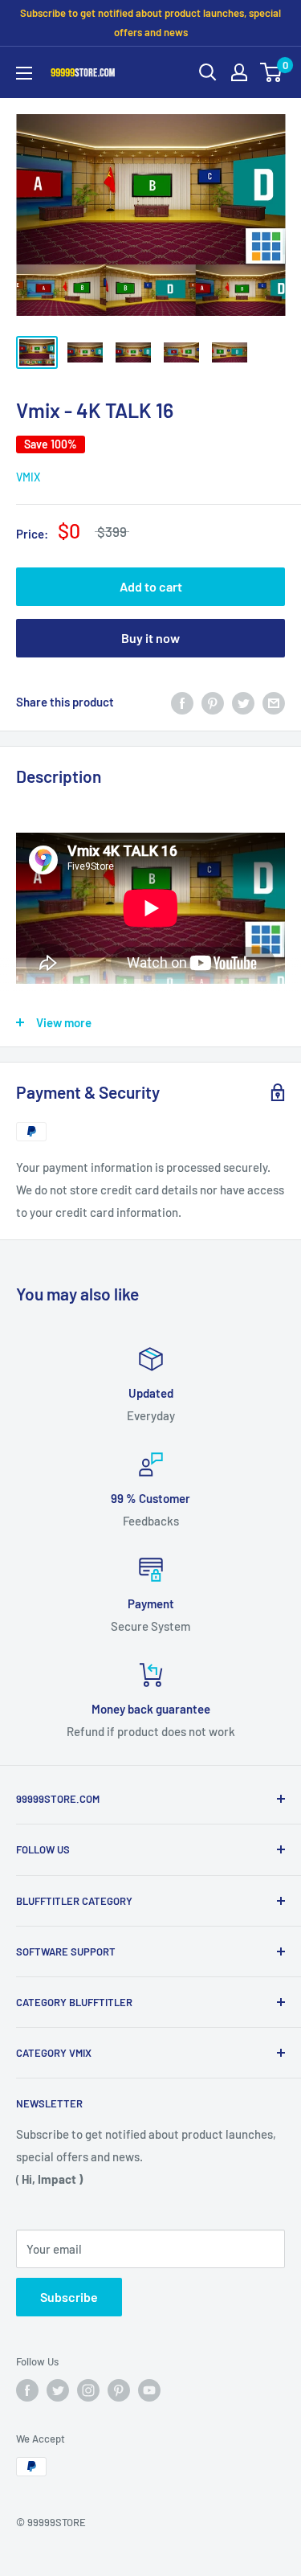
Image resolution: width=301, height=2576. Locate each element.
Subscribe (69, 2297)
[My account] (239, 72)
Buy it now (150, 638)
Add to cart (151, 586)
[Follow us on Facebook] (27, 2390)
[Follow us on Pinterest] (119, 2390)
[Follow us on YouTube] (149, 2390)
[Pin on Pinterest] (213, 702)
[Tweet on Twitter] (243, 702)
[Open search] (208, 72)
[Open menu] (24, 73)
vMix (28, 477)
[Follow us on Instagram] (88, 2390)
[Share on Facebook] (182, 702)
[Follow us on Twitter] (58, 2390)
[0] (272, 72)
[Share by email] (274, 702)
